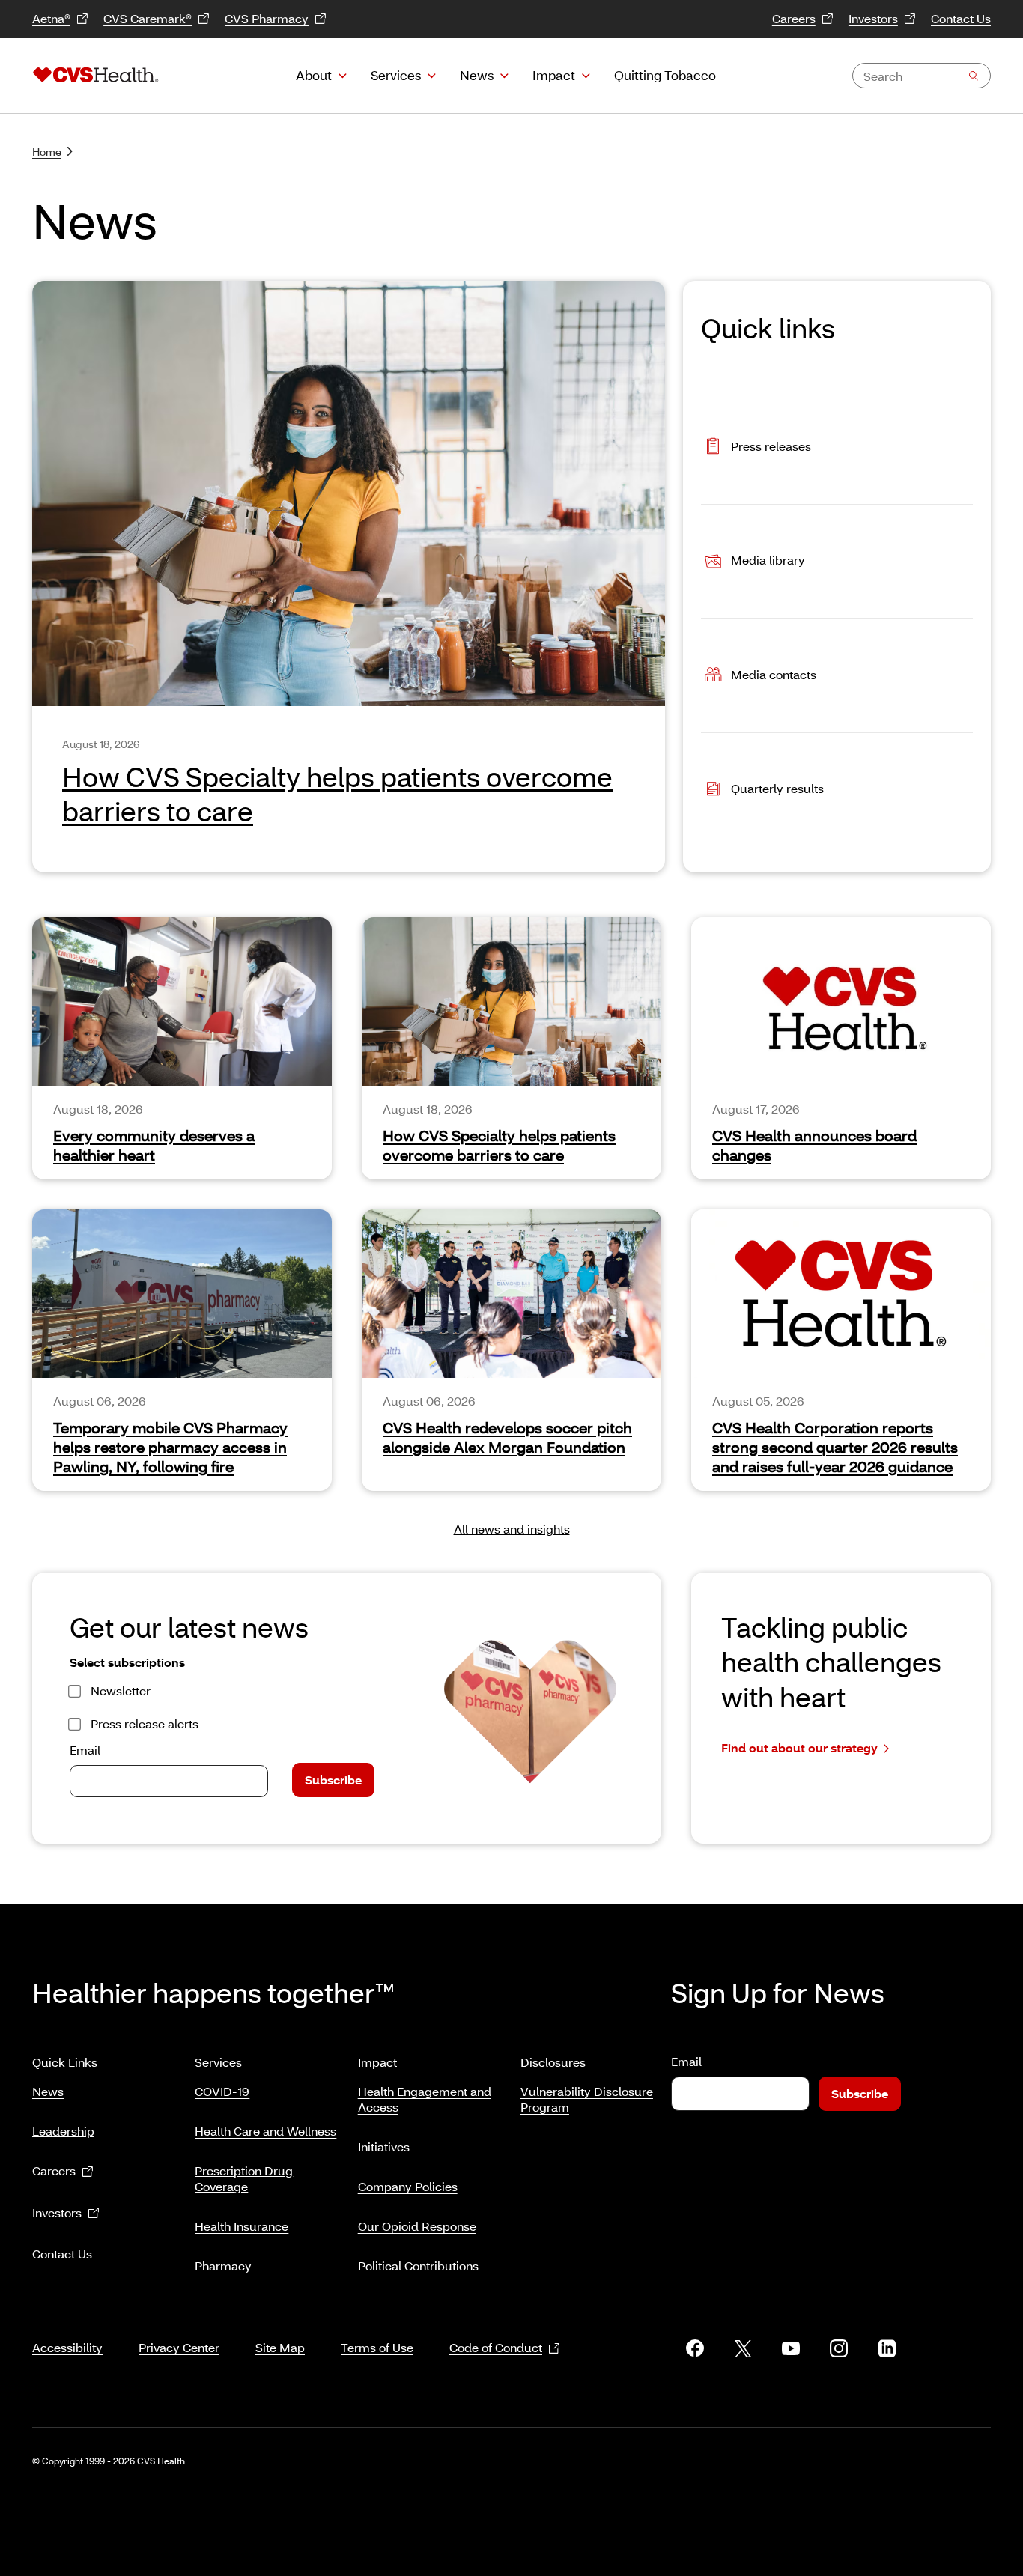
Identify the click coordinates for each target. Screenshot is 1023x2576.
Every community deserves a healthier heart (154, 1145)
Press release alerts (145, 1723)
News (477, 75)
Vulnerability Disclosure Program (587, 2099)
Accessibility (67, 2347)
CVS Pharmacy (267, 18)
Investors (873, 18)
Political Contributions (418, 2266)
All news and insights (512, 1529)
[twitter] (743, 2348)
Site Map (280, 2347)
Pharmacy (223, 2266)
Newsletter (121, 1690)
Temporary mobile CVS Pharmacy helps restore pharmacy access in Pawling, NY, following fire (170, 1447)
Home (47, 152)
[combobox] (922, 76)
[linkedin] (887, 2348)
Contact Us (961, 18)
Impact (554, 75)
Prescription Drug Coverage (244, 2178)
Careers (794, 18)
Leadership (63, 2131)
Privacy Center (179, 2347)
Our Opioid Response (417, 2226)
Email (85, 1750)
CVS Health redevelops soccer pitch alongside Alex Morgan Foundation (507, 1437)
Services (396, 75)
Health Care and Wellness (265, 2131)
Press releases (771, 445)
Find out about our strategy (799, 1747)
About (314, 75)
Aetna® (51, 18)
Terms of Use (377, 2347)
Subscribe (333, 1780)
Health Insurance (242, 2226)
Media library (768, 560)
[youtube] (791, 2348)
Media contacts (774, 674)
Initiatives (384, 2147)
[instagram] (839, 2348)
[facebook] (695, 2348)
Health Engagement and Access (425, 2099)
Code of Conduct (496, 2347)
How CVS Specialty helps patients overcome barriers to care (499, 1145)
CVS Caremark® (148, 18)
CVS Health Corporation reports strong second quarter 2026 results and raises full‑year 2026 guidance (835, 1447)
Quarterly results (777, 788)
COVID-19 (222, 2091)
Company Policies (408, 2186)
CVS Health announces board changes (814, 1145)
